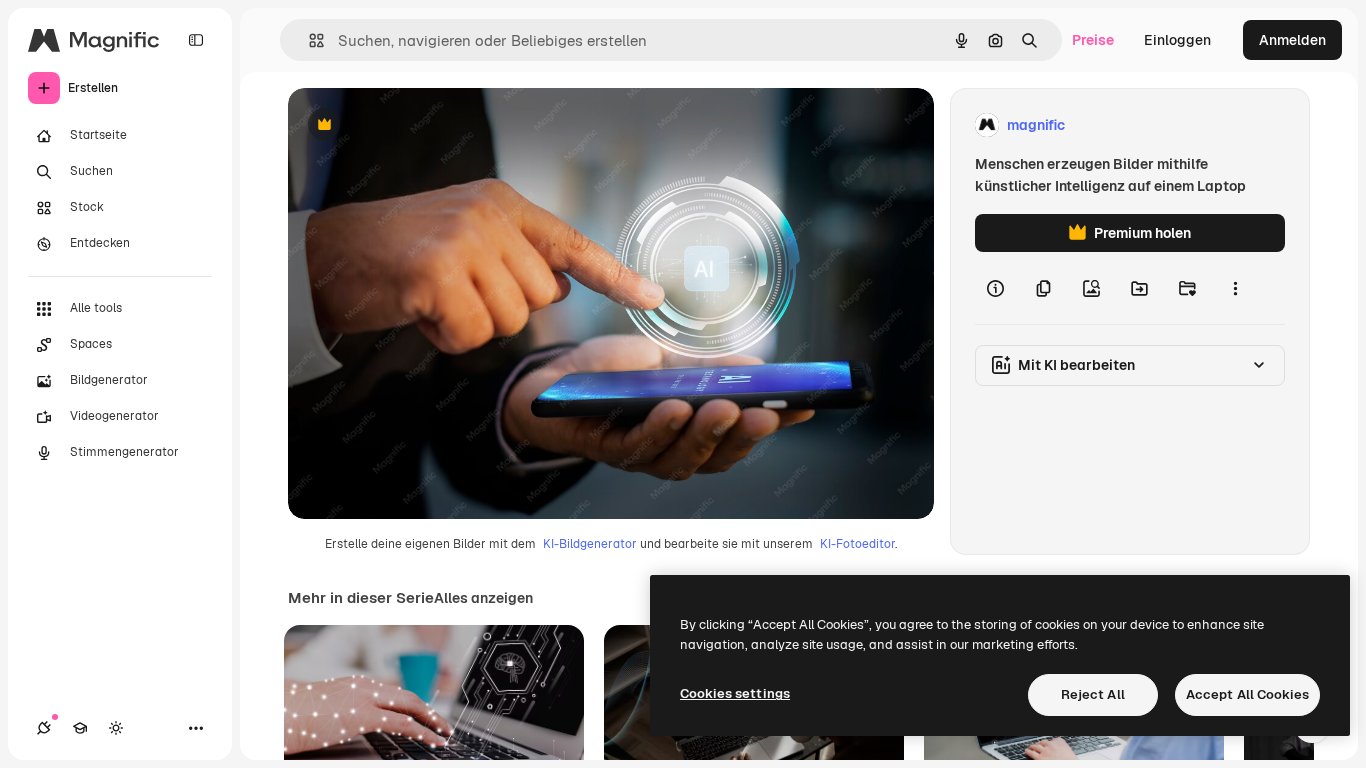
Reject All (1093, 694)
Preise (1093, 40)
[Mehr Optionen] (1235, 288)
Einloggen (1177, 40)
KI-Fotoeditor (857, 544)
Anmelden (1292, 40)
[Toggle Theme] (116, 728)
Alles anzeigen (483, 598)
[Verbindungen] (44, 728)
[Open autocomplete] (308, 40)
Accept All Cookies (1247, 694)
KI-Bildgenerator (590, 544)
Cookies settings (735, 693)
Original (416, 125)
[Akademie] (80, 728)
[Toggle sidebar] (196, 40)
